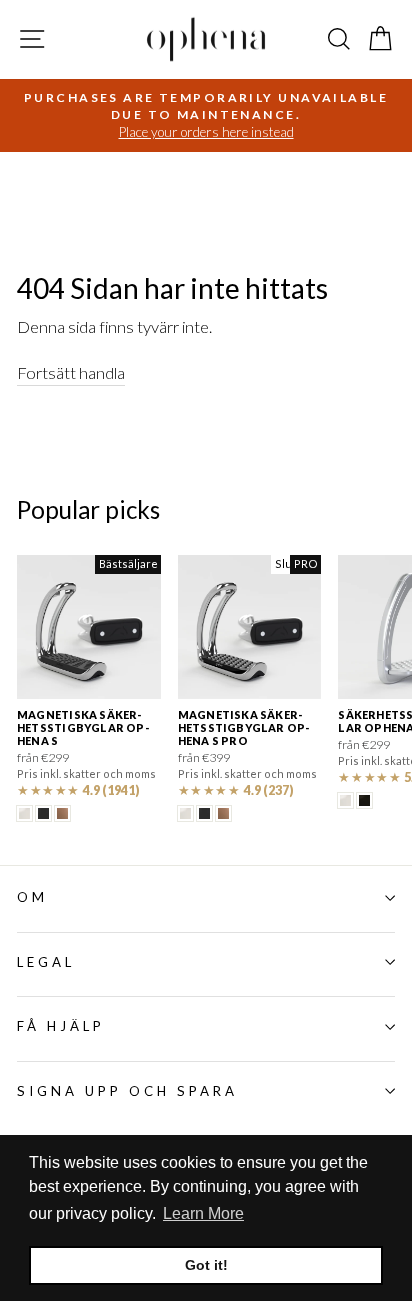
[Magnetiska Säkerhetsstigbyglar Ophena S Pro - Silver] (185, 813)
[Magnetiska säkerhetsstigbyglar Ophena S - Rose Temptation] (62, 813)
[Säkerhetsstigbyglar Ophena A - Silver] (345, 800)
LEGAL (46, 962)
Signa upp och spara (127, 1091)
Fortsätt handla (71, 373)
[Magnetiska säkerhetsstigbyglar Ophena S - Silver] (24, 813)
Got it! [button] (206, 1265)
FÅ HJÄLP (61, 1026)
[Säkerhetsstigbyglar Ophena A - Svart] (364, 800)
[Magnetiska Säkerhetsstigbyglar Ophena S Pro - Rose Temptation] (223, 813)
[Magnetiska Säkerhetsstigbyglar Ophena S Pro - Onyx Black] (204, 813)
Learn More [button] (203, 1213)
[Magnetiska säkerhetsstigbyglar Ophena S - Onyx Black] (43, 813)
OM (32, 897)
